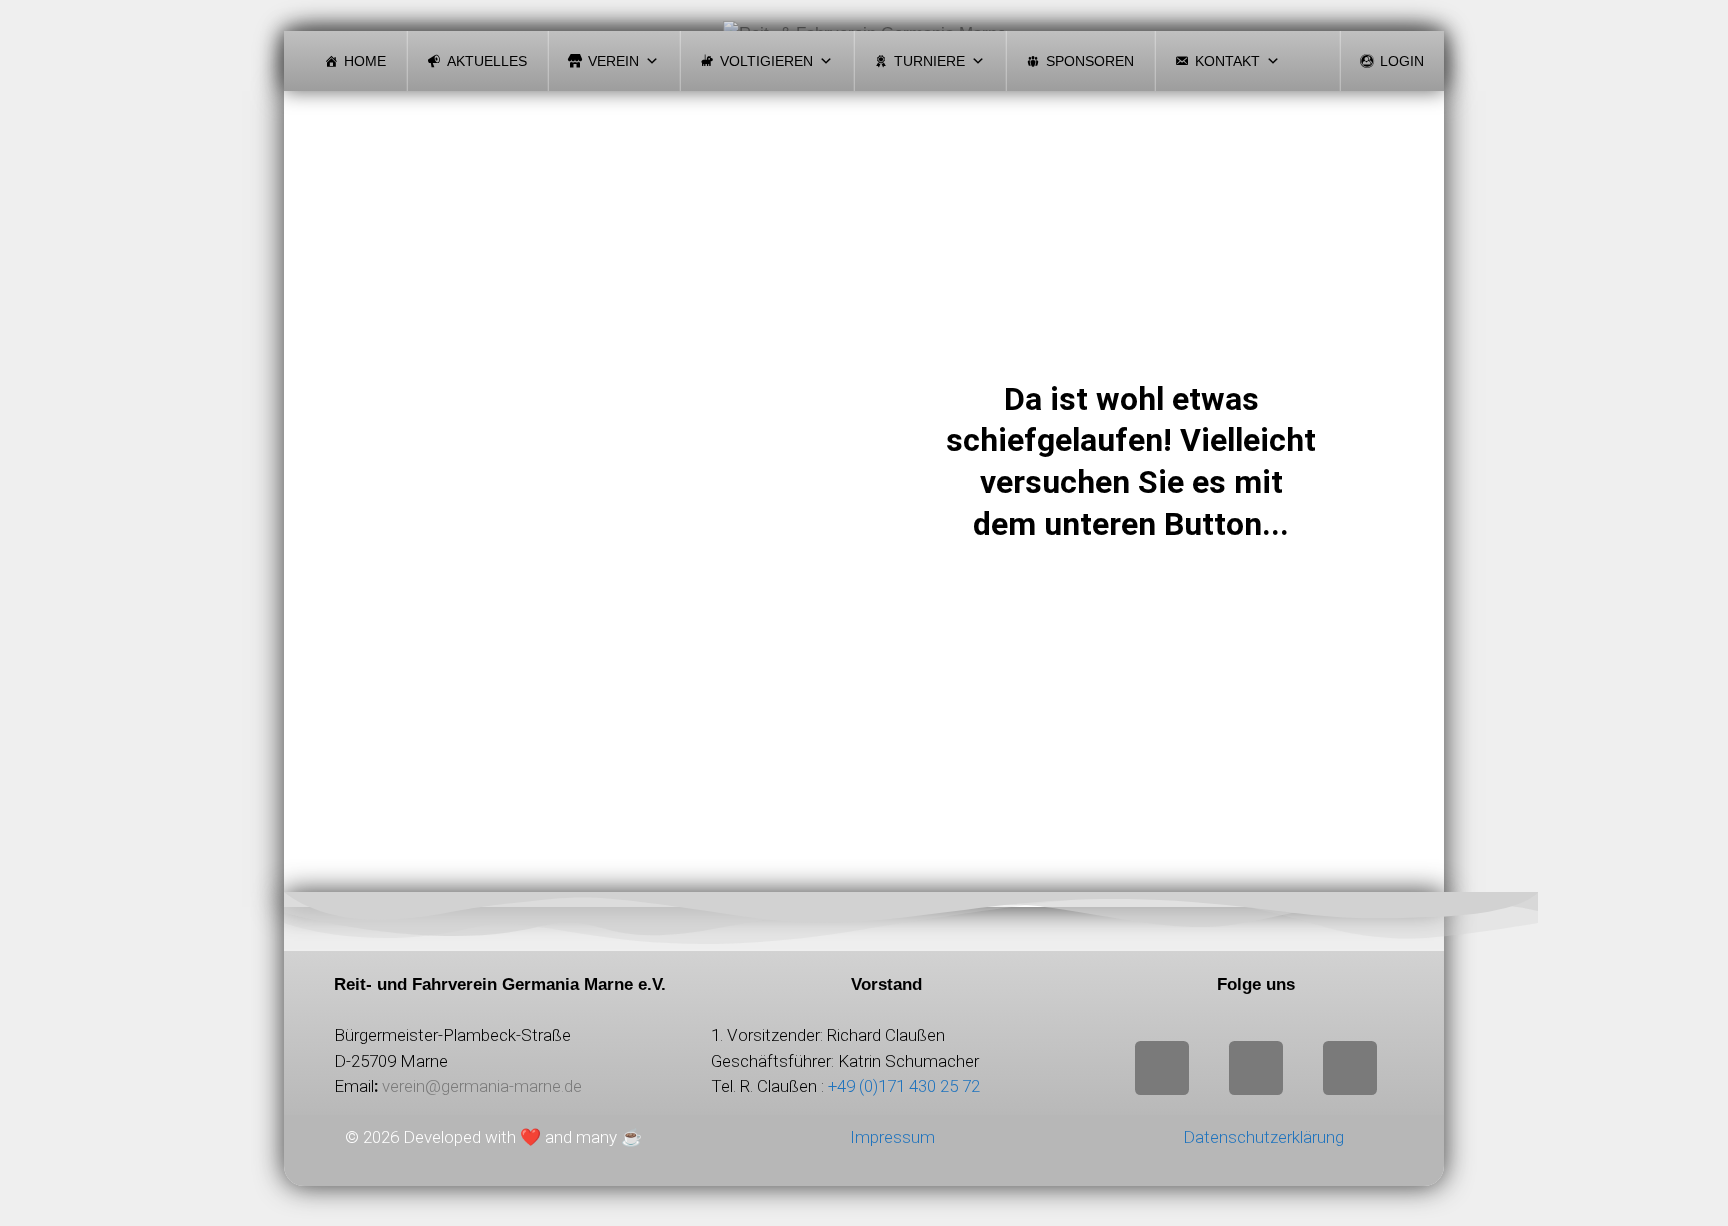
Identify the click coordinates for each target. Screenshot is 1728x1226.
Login (1402, 61)
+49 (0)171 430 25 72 (904, 1086)
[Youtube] (1350, 1068)
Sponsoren (1090, 61)
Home (365, 61)
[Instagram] (1162, 1068)
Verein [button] (613, 61)
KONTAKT (1227, 61)
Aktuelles (487, 61)
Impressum (892, 1137)
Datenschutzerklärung (1263, 1137)
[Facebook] (1256, 1068)
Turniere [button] (929, 61)
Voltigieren (766, 61)
